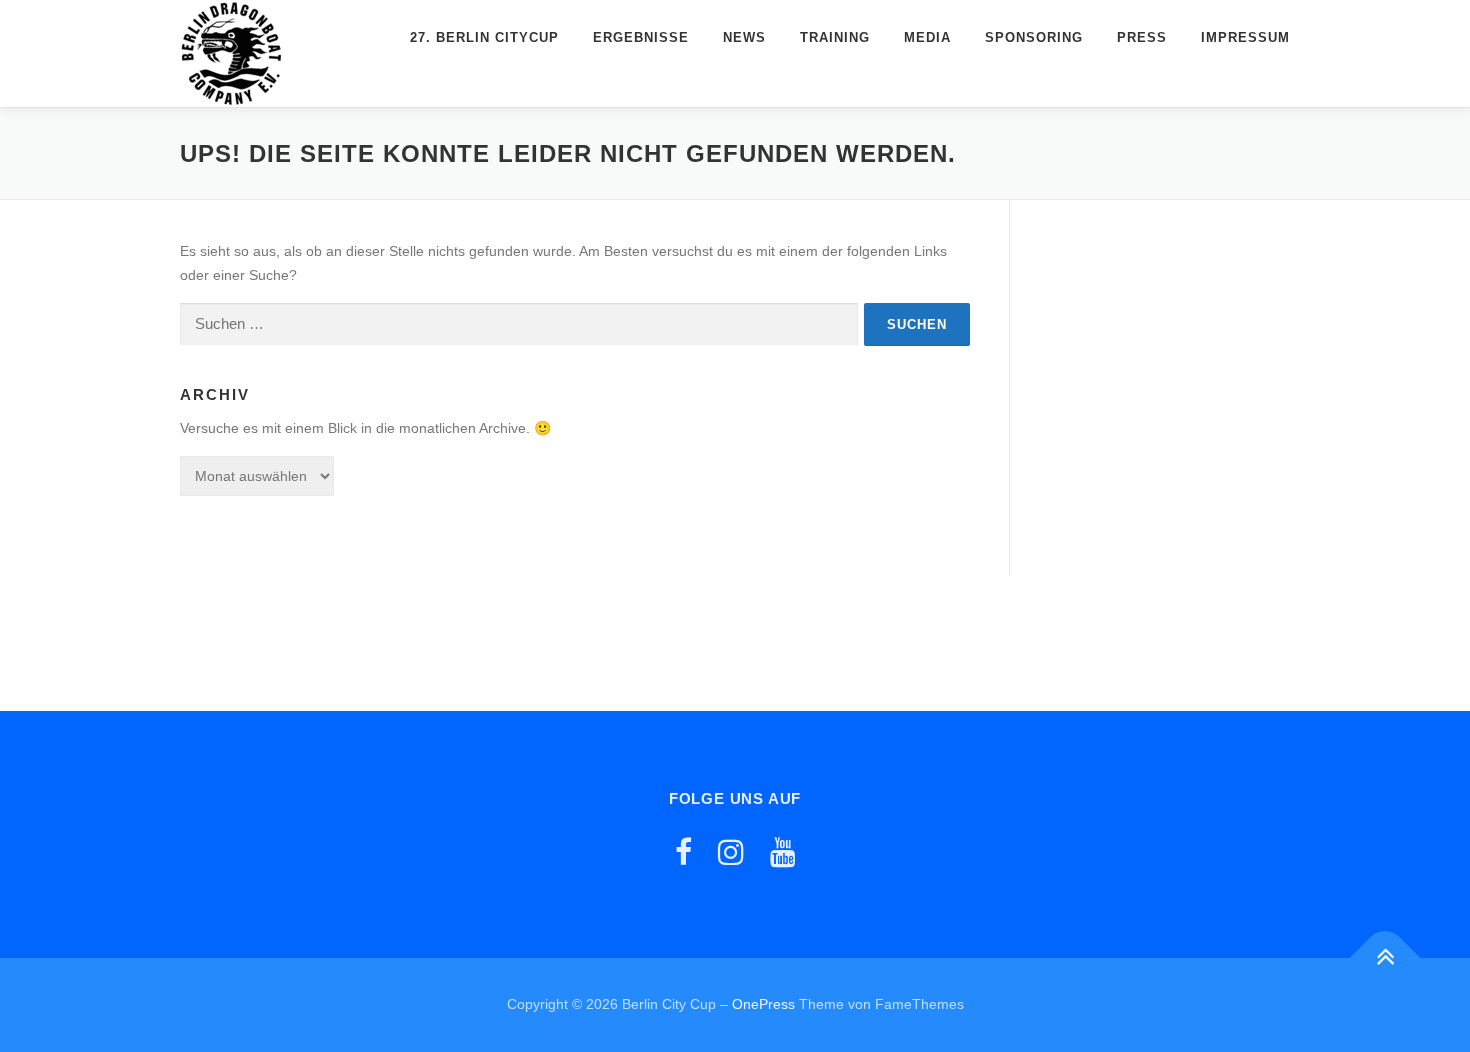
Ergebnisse (641, 37)
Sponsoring (1034, 37)
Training (835, 37)
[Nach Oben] (1385, 958)
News (744, 37)
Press (1142, 37)
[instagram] (731, 852)
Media (927, 37)
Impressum (1245, 37)
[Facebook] (683, 852)
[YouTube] (783, 852)
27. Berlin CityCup (484, 37)
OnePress (763, 1004)
